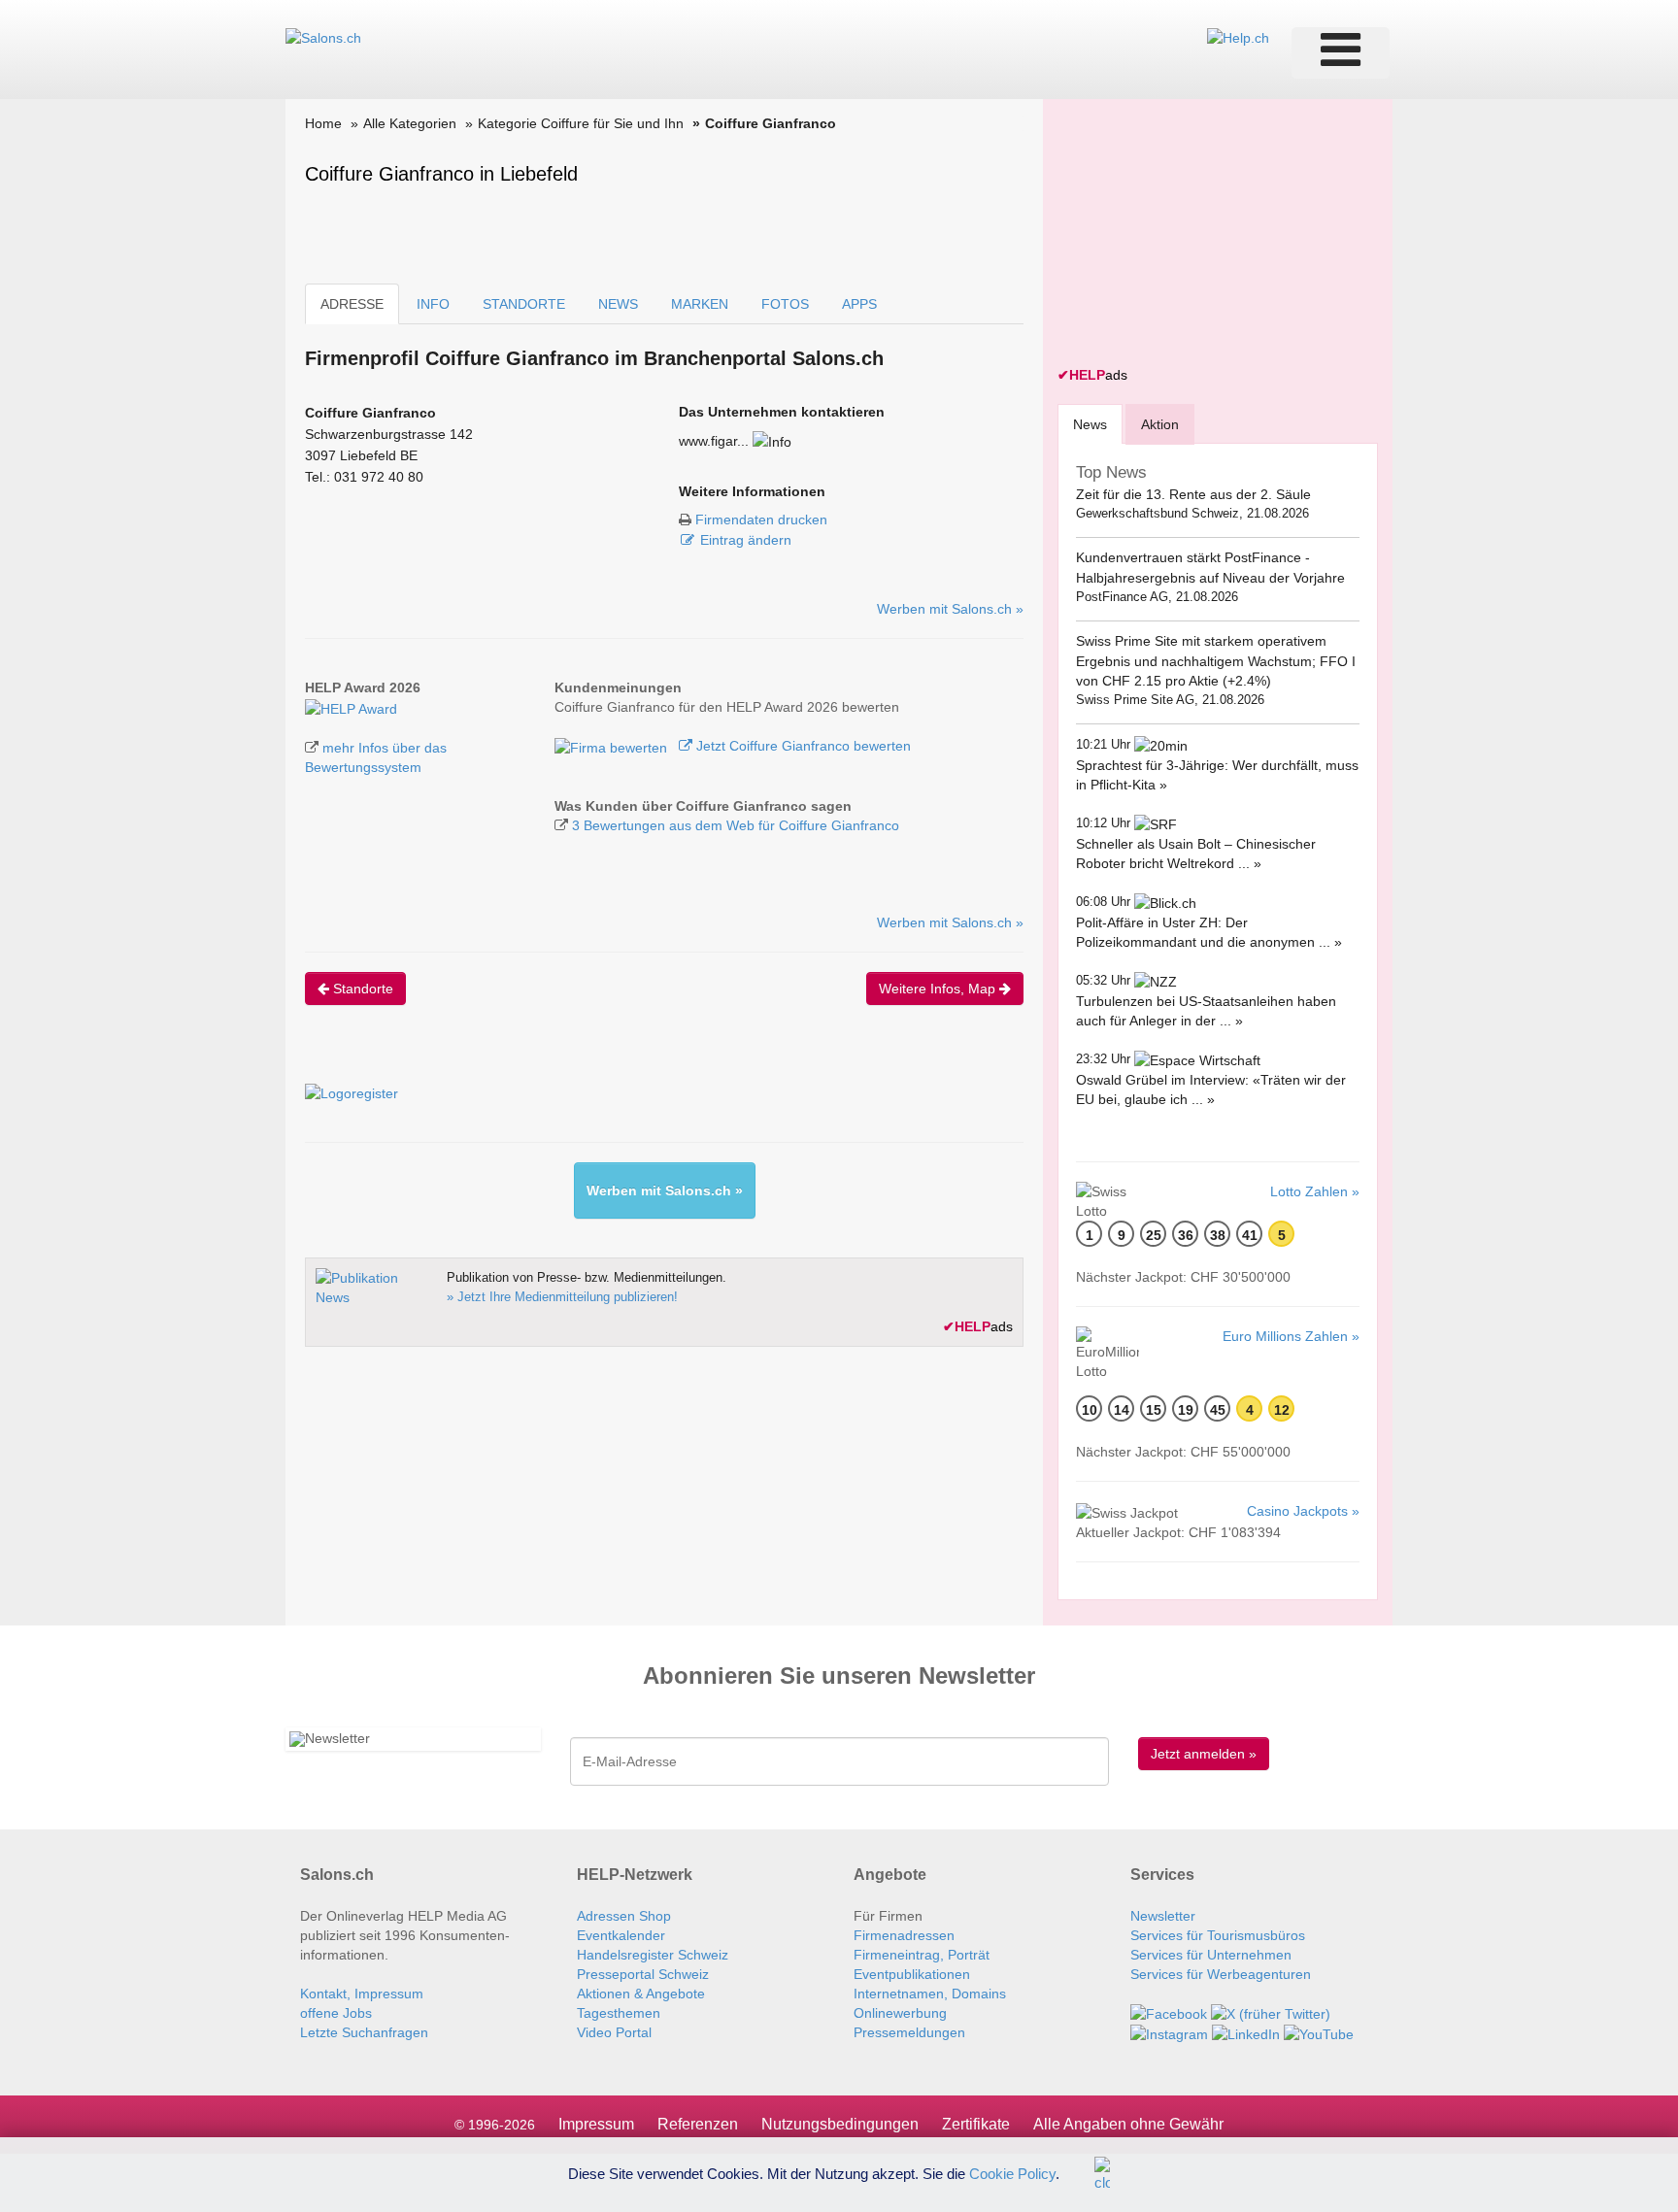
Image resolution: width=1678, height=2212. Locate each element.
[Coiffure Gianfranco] (351, 707)
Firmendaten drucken (761, 519)
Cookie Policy (1012, 2173)
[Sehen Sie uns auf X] (1271, 2013)
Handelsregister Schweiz (653, 1955)
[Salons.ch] (323, 37)
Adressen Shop (624, 1916)
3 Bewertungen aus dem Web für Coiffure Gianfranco (736, 825)
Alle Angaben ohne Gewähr (1128, 2124)
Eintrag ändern (746, 540)
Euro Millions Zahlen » (1291, 1336)
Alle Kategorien (410, 123)
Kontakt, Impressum (362, 1994)
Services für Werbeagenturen (1221, 1974)
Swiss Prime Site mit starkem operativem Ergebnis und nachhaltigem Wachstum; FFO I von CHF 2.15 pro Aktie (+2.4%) (1216, 661)
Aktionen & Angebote (641, 1994)
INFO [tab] (433, 304)
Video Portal (614, 2032)
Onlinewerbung (900, 2013)
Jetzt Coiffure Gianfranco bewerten (802, 746)
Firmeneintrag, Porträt (922, 1955)
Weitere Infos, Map (939, 989)
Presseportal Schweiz (643, 1974)
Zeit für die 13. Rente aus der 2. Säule (1193, 494)
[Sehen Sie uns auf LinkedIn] (1246, 2033)
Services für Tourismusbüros (1218, 1935)
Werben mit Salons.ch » (950, 609)
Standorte (361, 989)
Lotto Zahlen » (1315, 1191)
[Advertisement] (1203, 235)
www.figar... (714, 441)
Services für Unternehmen (1211, 1955)
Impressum (596, 2124)
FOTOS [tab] (785, 304)
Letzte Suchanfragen (364, 2032)
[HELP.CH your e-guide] (1238, 37)
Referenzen (698, 2124)
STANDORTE (524, 304)
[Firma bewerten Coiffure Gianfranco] (613, 746)
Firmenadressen (904, 1935)
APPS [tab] (859, 304)
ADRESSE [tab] (352, 304)
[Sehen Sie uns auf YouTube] (1319, 2033)
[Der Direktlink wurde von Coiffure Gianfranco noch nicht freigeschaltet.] (772, 441)
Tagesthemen (619, 2013)
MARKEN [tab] (700, 304)
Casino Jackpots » (1303, 1511)
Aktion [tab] (1160, 424)
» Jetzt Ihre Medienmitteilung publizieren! (562, 1297)
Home (323, 123)
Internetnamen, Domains (930, 1994)
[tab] (1090, 424)
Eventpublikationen (912, 1974)
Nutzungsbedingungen (840, 2124)
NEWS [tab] (618, 304)
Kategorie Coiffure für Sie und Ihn (581, 123)
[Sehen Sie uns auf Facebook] (1169, 2013)
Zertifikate (976, 2124)
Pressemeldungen (909, 2032)
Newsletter (1163, 1916)
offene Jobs (336, 2013)
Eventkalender (621, 1935)
